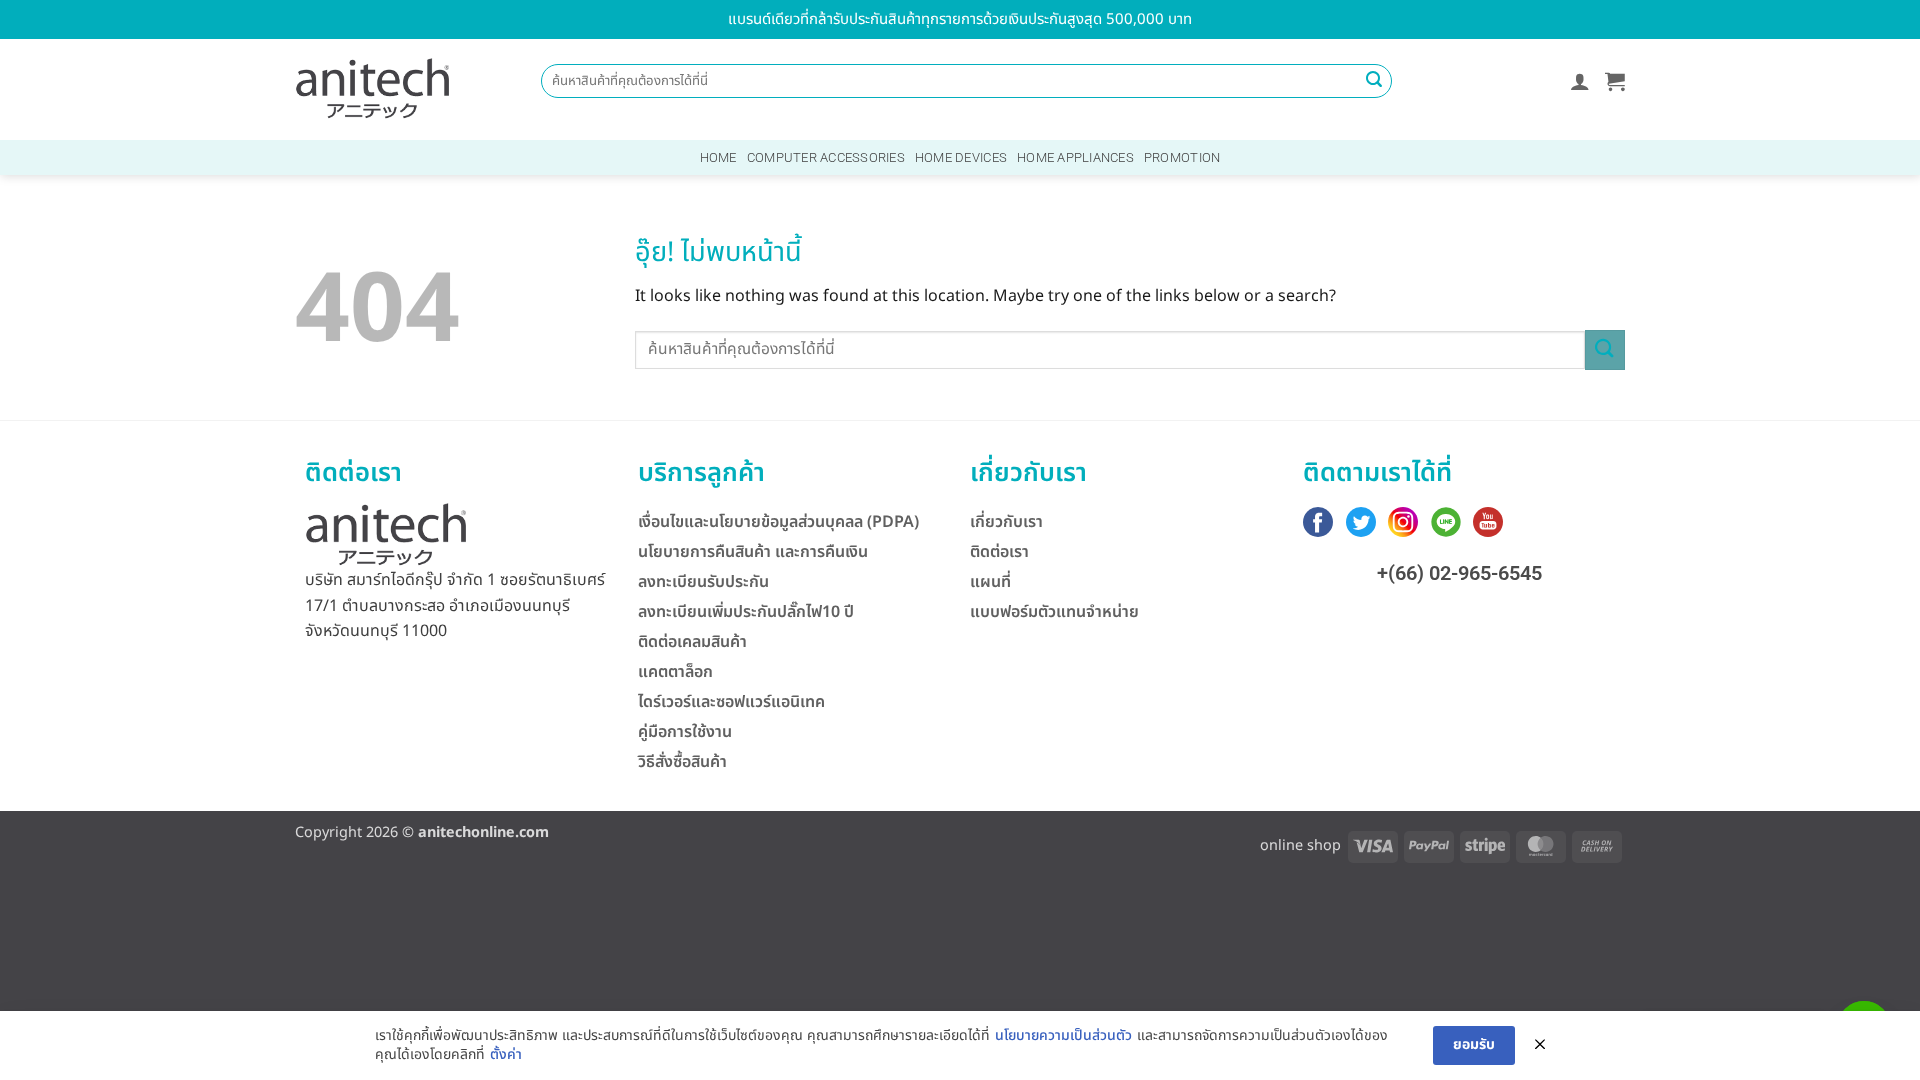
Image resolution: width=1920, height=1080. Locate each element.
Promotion (1182, 157)
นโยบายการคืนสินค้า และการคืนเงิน (753, 552)
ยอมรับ (1474, 1044)
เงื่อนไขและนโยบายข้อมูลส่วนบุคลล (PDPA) (778, 522)
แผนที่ (990, 582)
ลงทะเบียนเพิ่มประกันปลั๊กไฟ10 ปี (746, 612)
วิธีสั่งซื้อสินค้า (682, 762)
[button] (1580, 81)
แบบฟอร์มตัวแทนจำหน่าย (1054, 612)
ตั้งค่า (506, 1055)
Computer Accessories (826, 157)
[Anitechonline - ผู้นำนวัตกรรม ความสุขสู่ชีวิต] (373, 89)
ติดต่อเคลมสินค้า (692, 642)
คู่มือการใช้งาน (685, 732)
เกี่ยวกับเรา (1006, 522)
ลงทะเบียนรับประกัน (703, 582)
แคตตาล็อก (675, 672)
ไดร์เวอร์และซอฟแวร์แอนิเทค (731, 702)
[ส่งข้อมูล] (1374, 81)
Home (718, 157)
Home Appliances (1075, 157)
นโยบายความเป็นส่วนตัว (1063, 1036)
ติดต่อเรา (999, 552)
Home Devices (961, 157)
